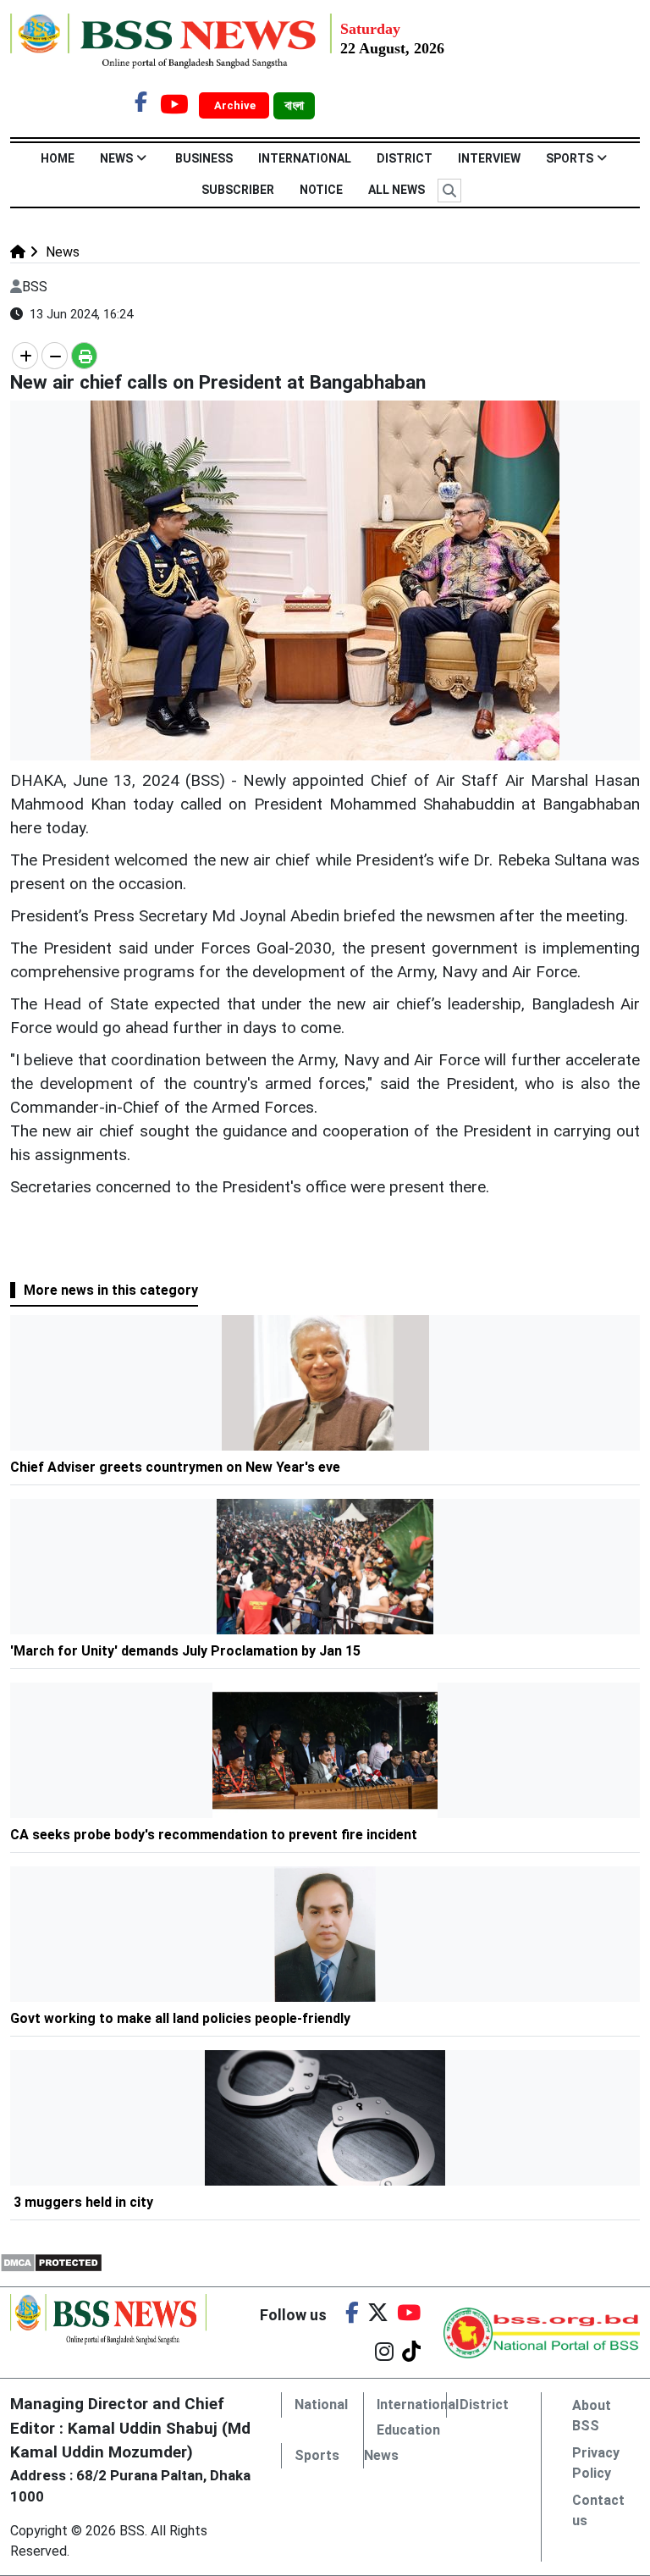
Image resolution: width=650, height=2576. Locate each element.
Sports (570, 158)
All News (397, 190)
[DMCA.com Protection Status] (51, 2261)
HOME (58, 158)
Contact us (598, 2510)
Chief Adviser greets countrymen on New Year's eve (175, 1467)
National (321, 2405)
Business (204, 158)
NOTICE (321, 190)
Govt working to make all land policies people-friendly (182, 2018)
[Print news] (84, 356)
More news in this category (111, 1290)
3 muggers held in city (83, 2202)
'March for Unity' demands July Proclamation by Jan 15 (187, 1651)
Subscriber (238, 190)
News (116, 158)
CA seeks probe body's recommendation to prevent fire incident (214, 1835)
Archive (236, 105)
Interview (489, 158)
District (405, 158)
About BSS (592, 2416)
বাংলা (294, 106)
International (305, 158)
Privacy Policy (596, 2463)
